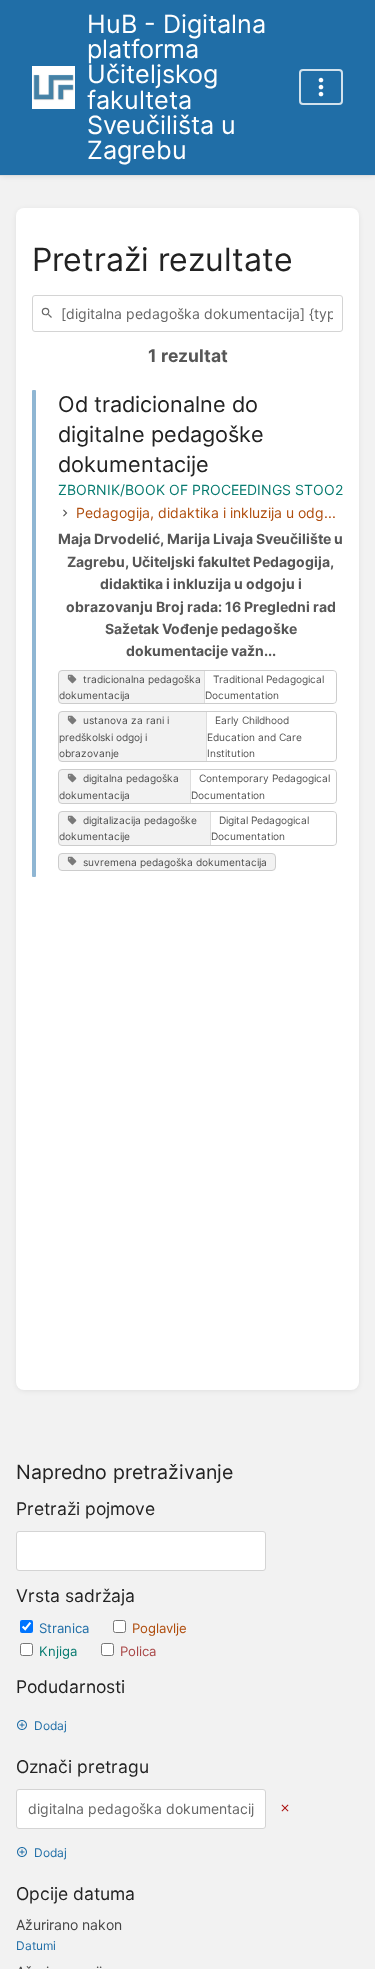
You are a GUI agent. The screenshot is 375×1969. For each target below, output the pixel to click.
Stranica (66, 1628)
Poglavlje (159, 1628)
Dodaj (50, 1725)
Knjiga (60, 1651)
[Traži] (50, 313)
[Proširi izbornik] (321, 87)
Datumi (36, 1945)
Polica (138, 1651)
